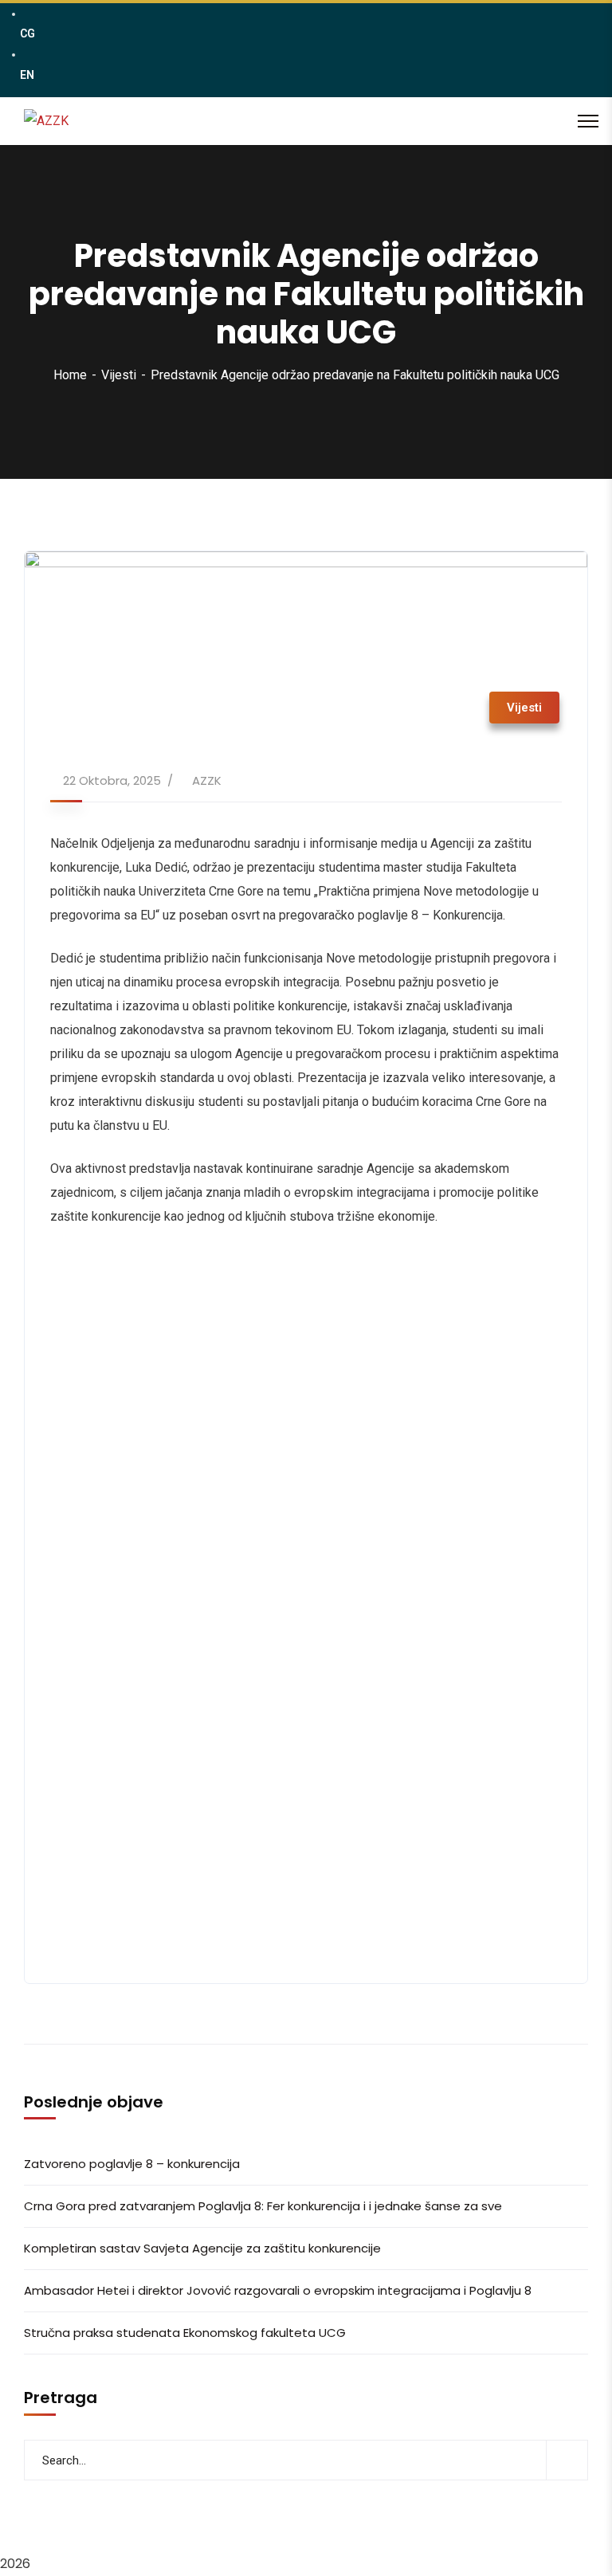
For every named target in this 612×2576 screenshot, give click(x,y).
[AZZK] (46, 121)
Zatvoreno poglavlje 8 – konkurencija (132, 2164)
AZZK (207, 780)
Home (70, 375)
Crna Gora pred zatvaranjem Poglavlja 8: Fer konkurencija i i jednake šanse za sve (263, 2206)
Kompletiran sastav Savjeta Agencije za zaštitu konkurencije (202, 2248)
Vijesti (119, 375)
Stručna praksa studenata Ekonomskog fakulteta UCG (185, 2333)
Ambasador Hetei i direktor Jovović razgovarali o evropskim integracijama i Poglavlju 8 (278, 2290)
